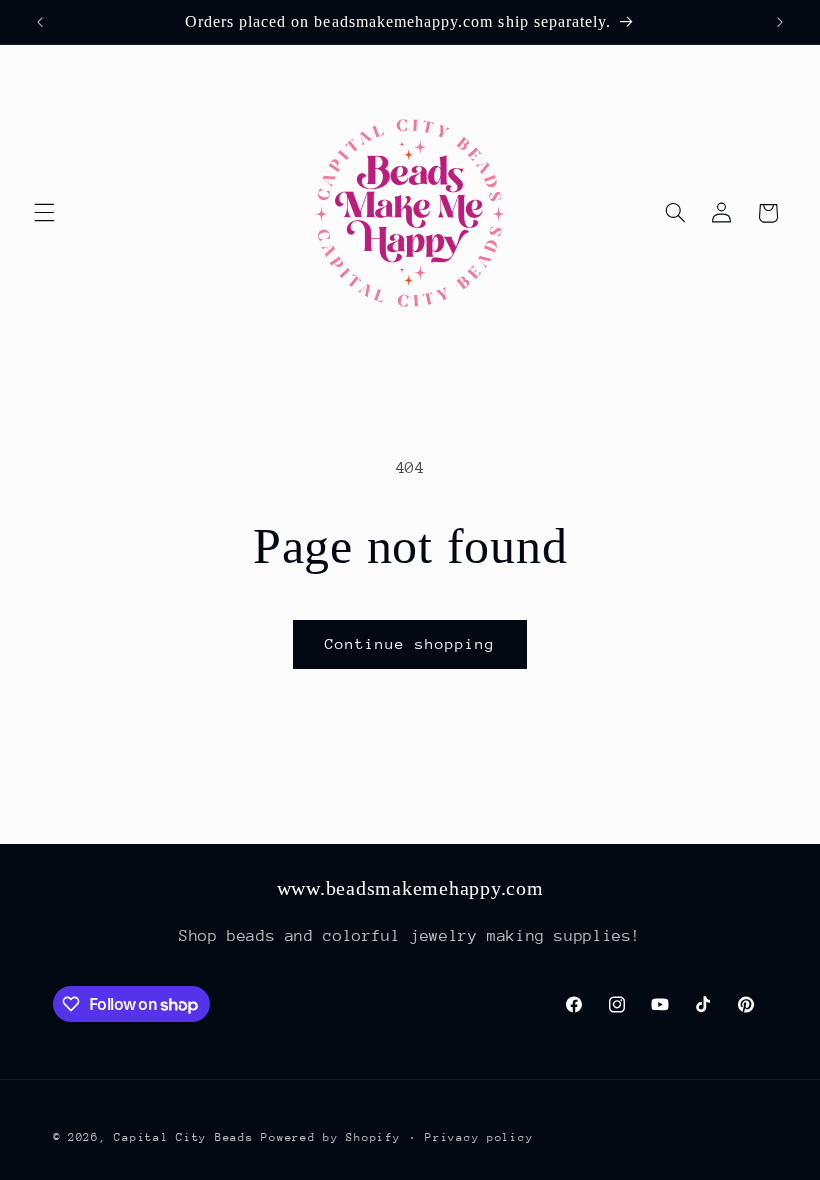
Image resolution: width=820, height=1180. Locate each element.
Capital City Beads (183, 1137)
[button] (44, 213)
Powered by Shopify (330, 1137)
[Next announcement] (780, 22)
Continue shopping (410, 643)
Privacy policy (479, 1137)
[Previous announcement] (40, 22)
